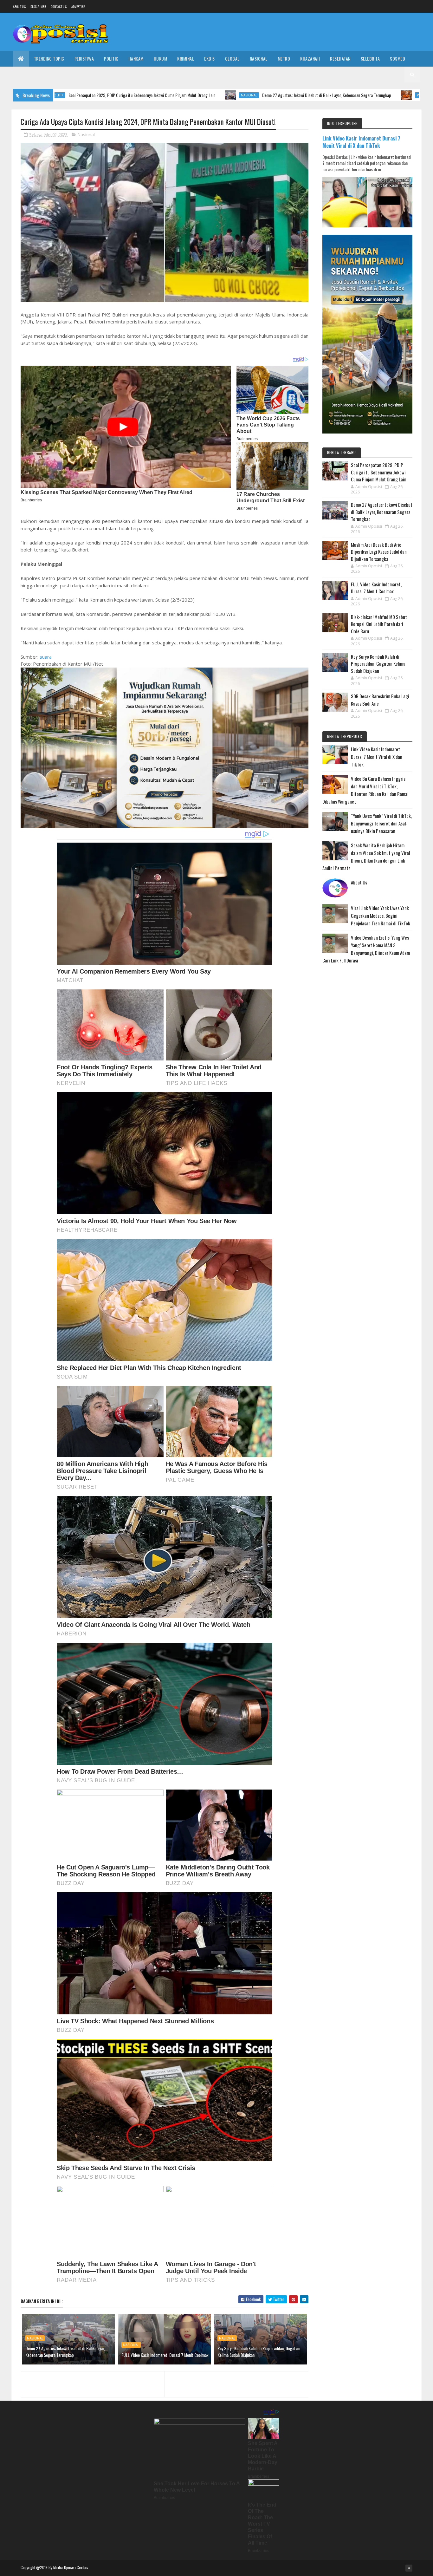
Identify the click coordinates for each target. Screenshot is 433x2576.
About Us (359, 882)
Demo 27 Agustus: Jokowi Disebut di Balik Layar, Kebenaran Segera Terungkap (228, 95)
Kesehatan (340, 59)
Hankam (136, 59)
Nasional (259, 59)
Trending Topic (49, 59)
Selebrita (370, 59)
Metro (284, 59)
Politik (111, 59)
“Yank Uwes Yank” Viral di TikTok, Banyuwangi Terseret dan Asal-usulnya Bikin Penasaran (381, 823)
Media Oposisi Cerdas (71, 2567)
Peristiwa (84, 59)
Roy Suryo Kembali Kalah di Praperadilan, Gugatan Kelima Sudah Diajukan (259, 2351)
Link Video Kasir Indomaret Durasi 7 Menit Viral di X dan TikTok (361, 142)
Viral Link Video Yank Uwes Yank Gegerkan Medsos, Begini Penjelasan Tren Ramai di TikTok (381, 916)
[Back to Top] (409, 2568)
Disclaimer (38, 7)
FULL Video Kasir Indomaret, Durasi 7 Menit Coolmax (165, 2355)
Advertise (78, 7)
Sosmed (397, 59)
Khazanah (310, 59)
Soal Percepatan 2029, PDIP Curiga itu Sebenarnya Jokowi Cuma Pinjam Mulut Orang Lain (379, 472)
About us (19, 7)
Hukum (161, 59)
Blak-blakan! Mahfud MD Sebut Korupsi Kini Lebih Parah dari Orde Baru (379, 624)
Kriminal (186, 59)
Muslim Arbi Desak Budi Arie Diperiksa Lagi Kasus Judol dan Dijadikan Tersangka (379, 552)
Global (232, 59)
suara (46, 657)
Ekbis (210, 59)
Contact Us (59, 7)
